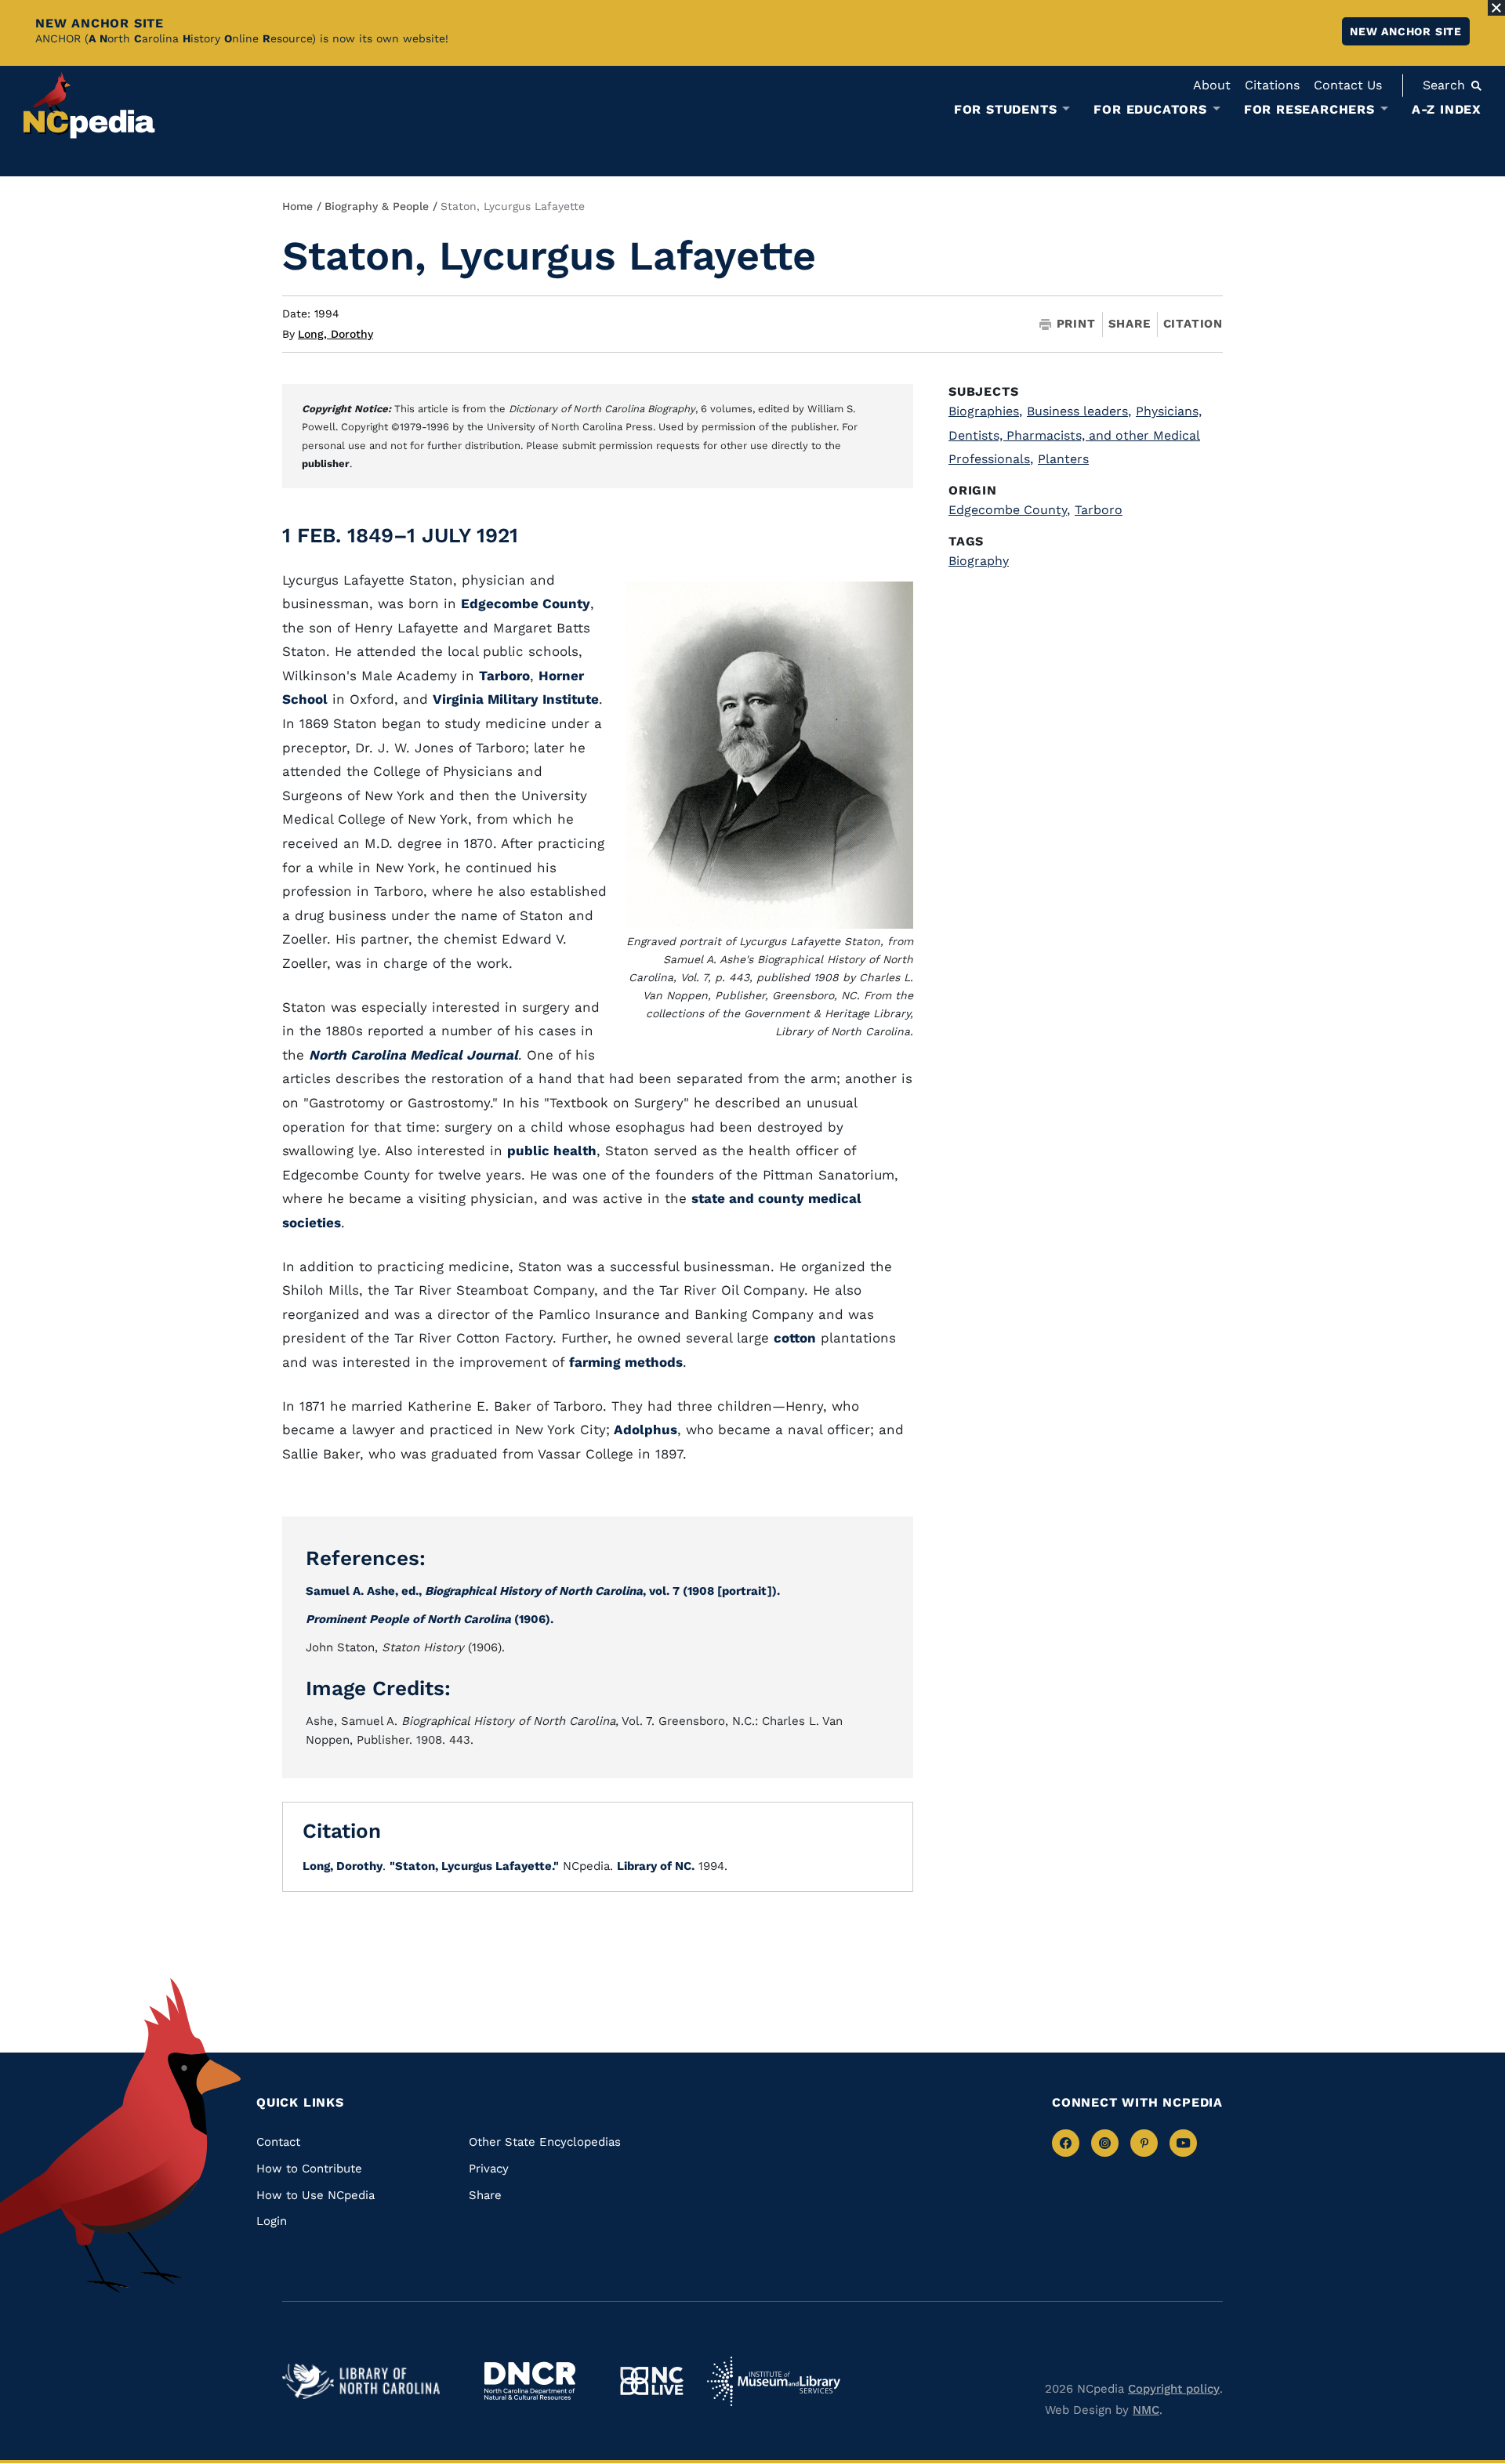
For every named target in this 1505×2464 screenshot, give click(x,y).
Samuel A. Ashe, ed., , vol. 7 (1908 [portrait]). (543, 1591)
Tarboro (504, 676)
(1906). (430, 1619)
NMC (1146, 2410)
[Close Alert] (1496, 8)
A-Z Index (1447, 109)
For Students (1006, 110)
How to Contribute (309, 2169)
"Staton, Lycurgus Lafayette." (474, 1866)
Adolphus (644, 1429)
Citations (1272, 85)
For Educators (1150, 110)
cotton (795, 1338)
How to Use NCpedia (316, 2195)
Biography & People (377, 206)
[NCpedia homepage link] (89, 105)
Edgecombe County (526, 603)
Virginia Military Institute (516, 699)
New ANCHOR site (1406, 31)
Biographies (985, 411)
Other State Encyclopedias (545, 2142)
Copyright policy (1174, 2389)
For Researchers (1309, 110)
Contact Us (1348, 85)
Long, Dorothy (335, 334)
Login (272, 2221)
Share (1130, 324)
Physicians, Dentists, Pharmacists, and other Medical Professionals (1075, 435)
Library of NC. (656, 1866)
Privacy (489, 2169)
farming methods (626, 1362)
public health (552, 1150)
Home (297, 206)
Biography (979, 561)
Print (1076, 324)
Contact (278, 2142)
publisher (326, 464)
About (1212, 85)
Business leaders (1079, 411)
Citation (1193, 324)
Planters (1063, 459)
